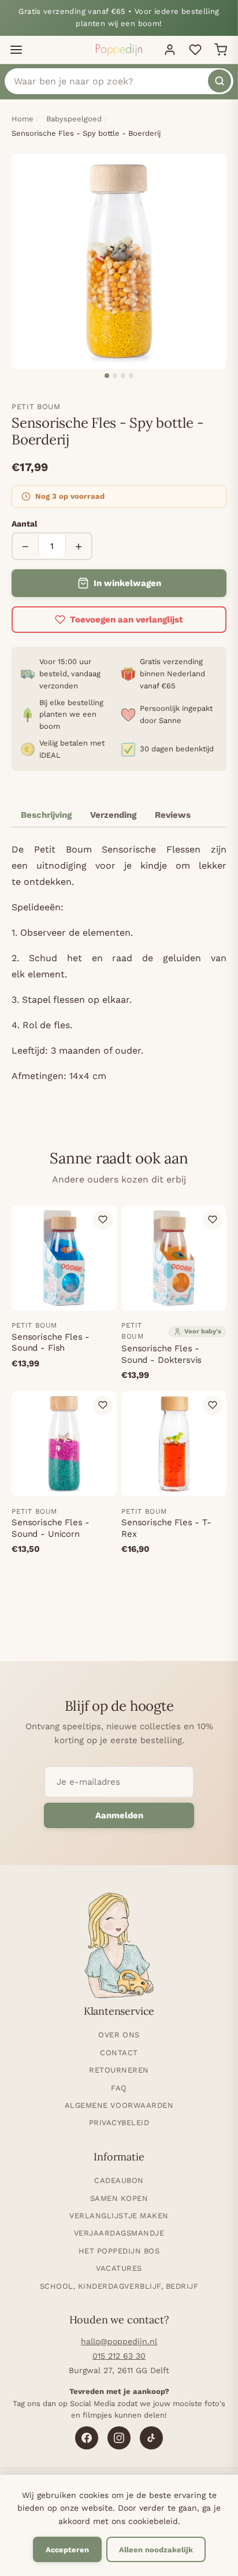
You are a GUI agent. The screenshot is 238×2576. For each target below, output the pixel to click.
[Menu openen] (16, 50)
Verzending (113, 815)
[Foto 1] (107, 376)
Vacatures (119, 2268)
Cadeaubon (119, 2180)
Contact (119, 2053)
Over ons (119, 2035)
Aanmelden (119, 1815)
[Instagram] (119, 2438)
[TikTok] (151, 2438)
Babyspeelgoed (74, 119)
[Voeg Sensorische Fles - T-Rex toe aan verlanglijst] (213, 1405)
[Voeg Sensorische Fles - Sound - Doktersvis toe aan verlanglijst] (213, 1220)
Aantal (25, 524)
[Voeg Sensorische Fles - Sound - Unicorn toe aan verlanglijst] (103, 1405)
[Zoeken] (220, 81)
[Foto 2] (115, 376)
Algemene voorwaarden (119, 2105)
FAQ (119, 2088)
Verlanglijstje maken (119, 2216)
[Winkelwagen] (221, 50)
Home (23, 119)
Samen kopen (119, 2198)
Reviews (173, 815)
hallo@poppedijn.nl (119, 2341)
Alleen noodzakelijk (156, 2550)
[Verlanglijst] (195, 50)
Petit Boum (36, 407)
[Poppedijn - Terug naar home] (119, 50)
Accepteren (67, 2550)
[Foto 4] (131, 376)
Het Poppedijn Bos (119, 2251)
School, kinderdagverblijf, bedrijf (119, 2286)
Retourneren (119, 2070)
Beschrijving (46, 815)
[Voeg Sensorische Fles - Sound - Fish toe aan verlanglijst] (103, 1220)
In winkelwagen (127, 583)
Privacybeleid (119, 2123)
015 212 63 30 (119, 2356)
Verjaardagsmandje (119, 2233)
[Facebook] (87, 2438)
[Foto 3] (123, 376)
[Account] (170, 50)
